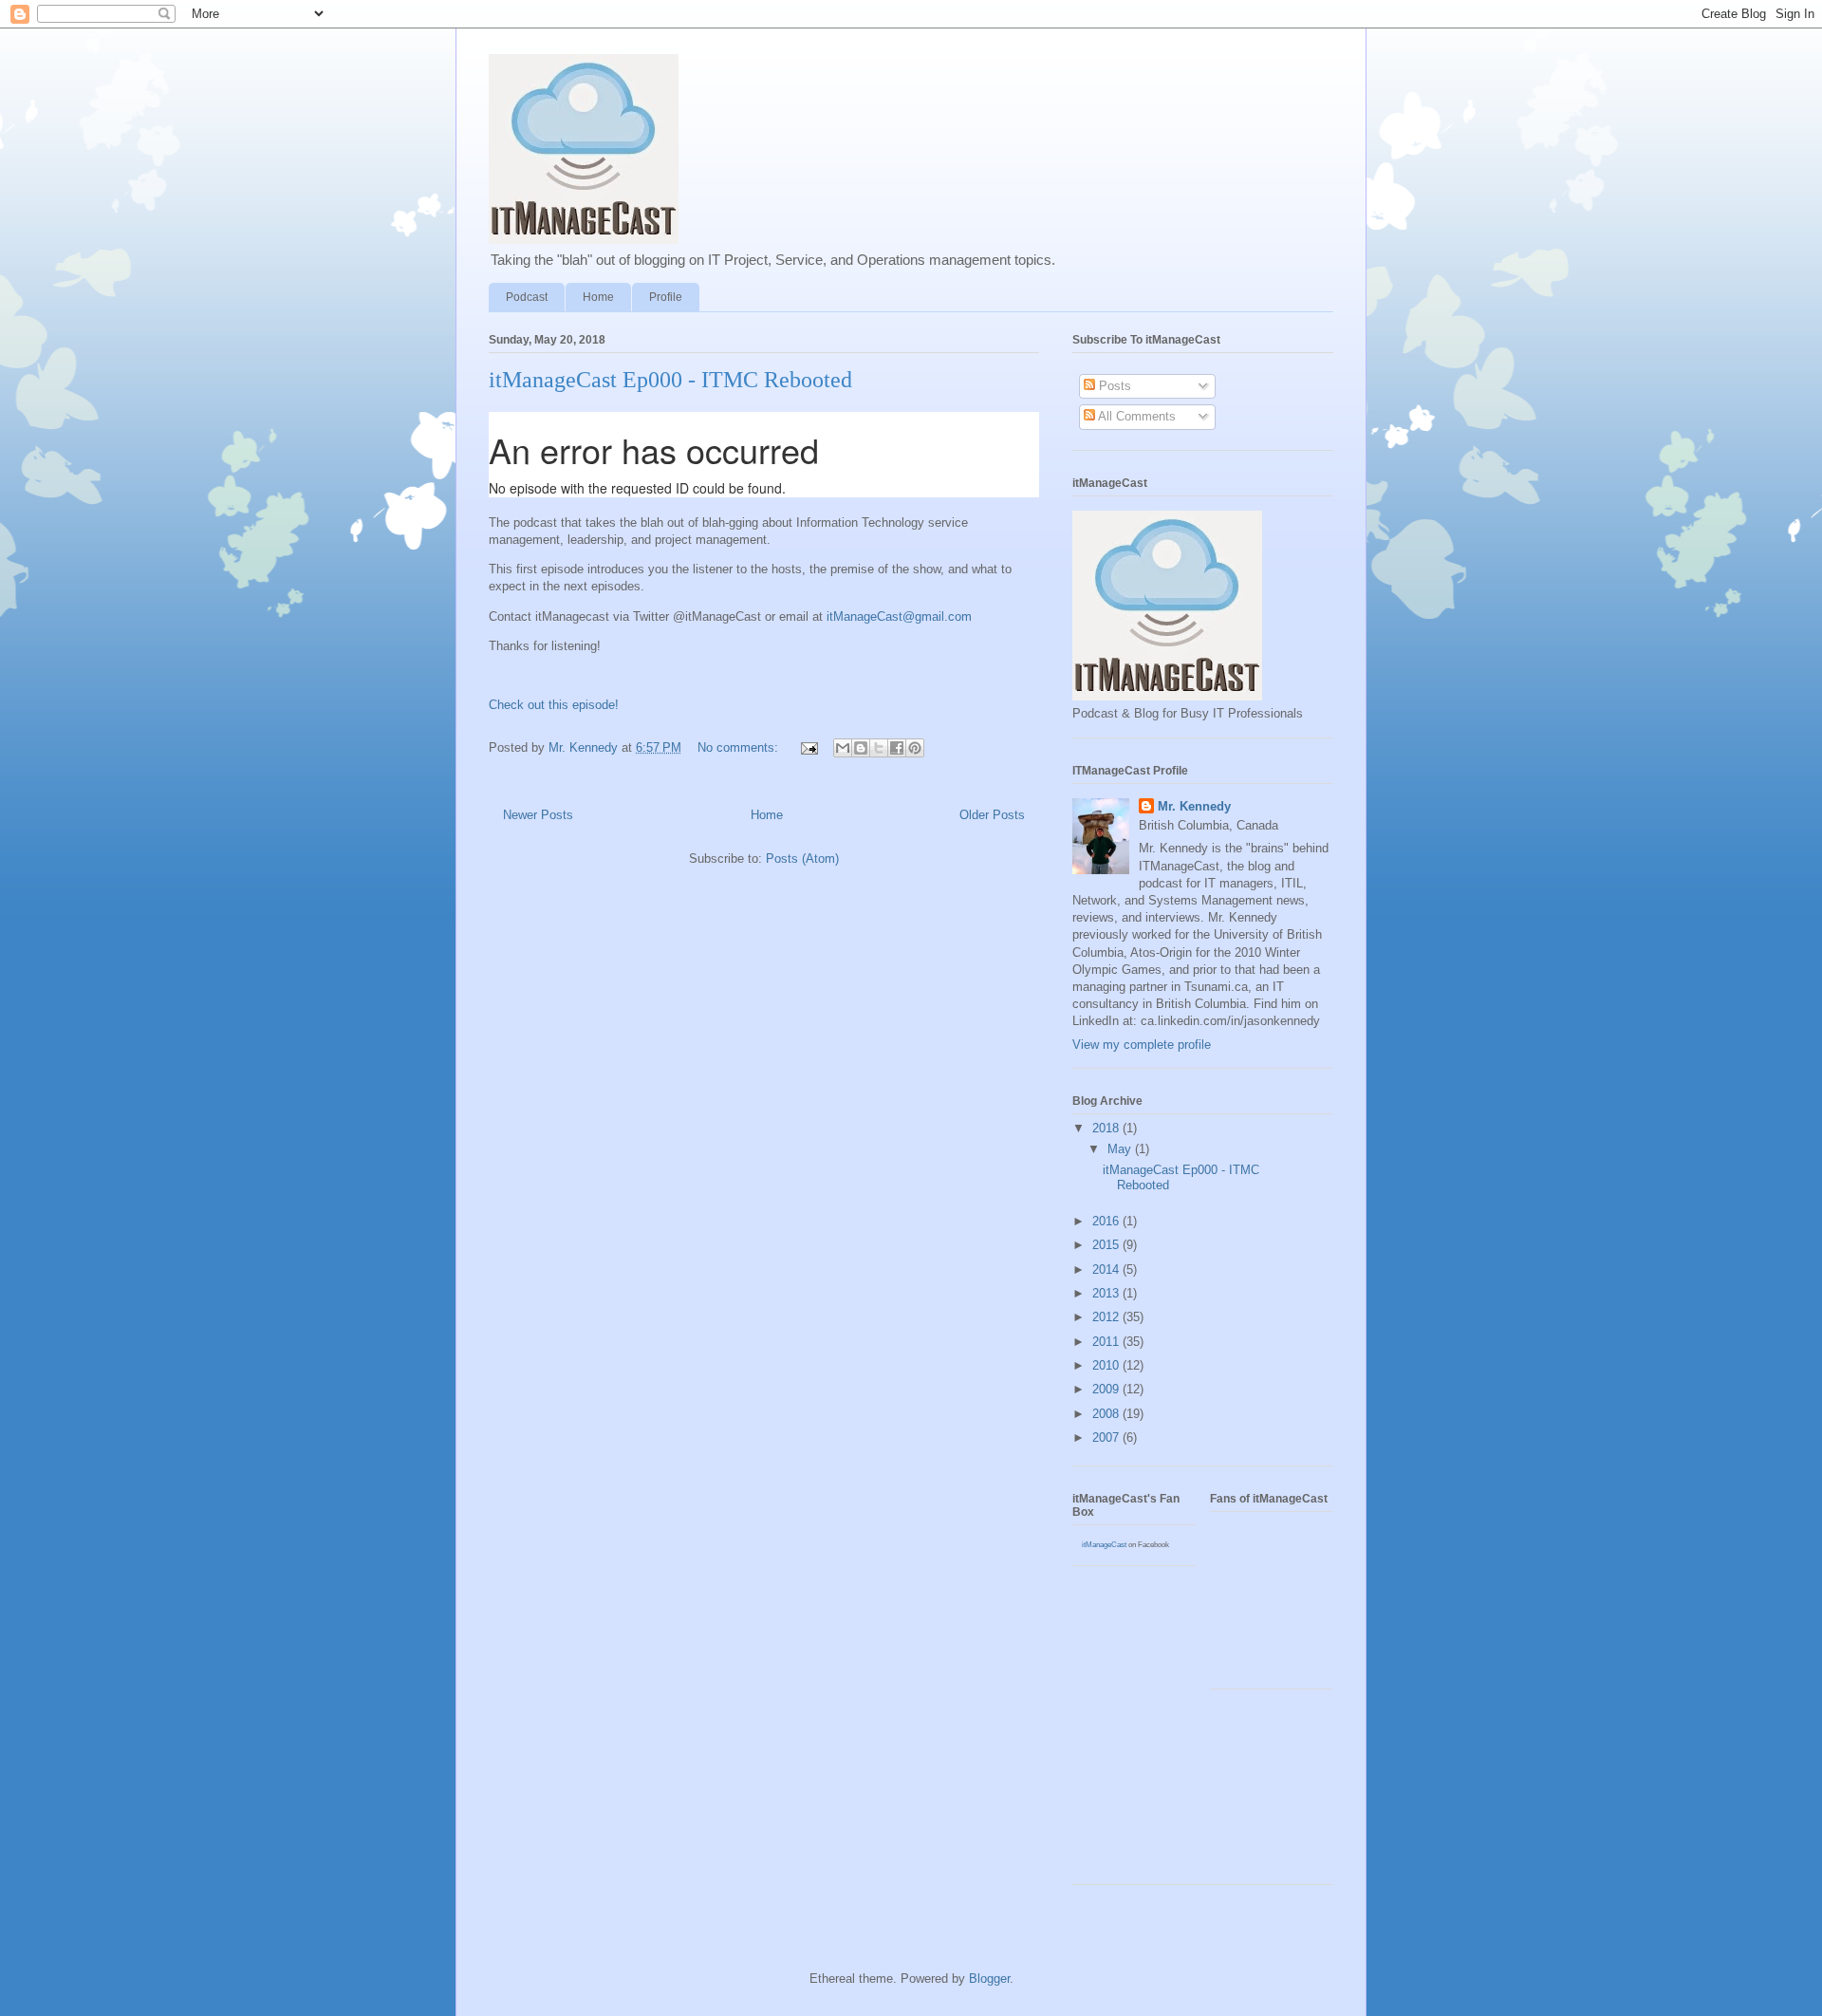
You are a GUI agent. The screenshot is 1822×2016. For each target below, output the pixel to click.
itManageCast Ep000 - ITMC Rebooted (670, 380)
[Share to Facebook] (897, 748)
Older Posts (992, 815)
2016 (1107, 1221)
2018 (1107, 1128)
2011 (1107, 1342)
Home (598, 297)
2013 (1107, 1293)
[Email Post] (808, 747)
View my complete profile (1142, 1045)
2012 (1107, 1317)
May (1121, 1149)
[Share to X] (879, 748)
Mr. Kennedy (1194, 806)
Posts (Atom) (802, 859)
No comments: (740, 747)
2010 (1107, 1365)
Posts (1113, 386)
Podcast (527, 297)
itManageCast (1104, 1545)
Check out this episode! (554, 705)
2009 (1107, 1389)
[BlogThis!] (861, 748)
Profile (666, 297)
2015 (1107, 1245)
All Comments (1135, 416)
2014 (1107, 1269)
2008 (1107, 1414)
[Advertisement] (1158, 1794)
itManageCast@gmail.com (899, 616)
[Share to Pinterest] (915, 748)
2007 (1107, 1437)
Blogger (989, 1979)
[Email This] (843, 748)
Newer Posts (538, 815)
